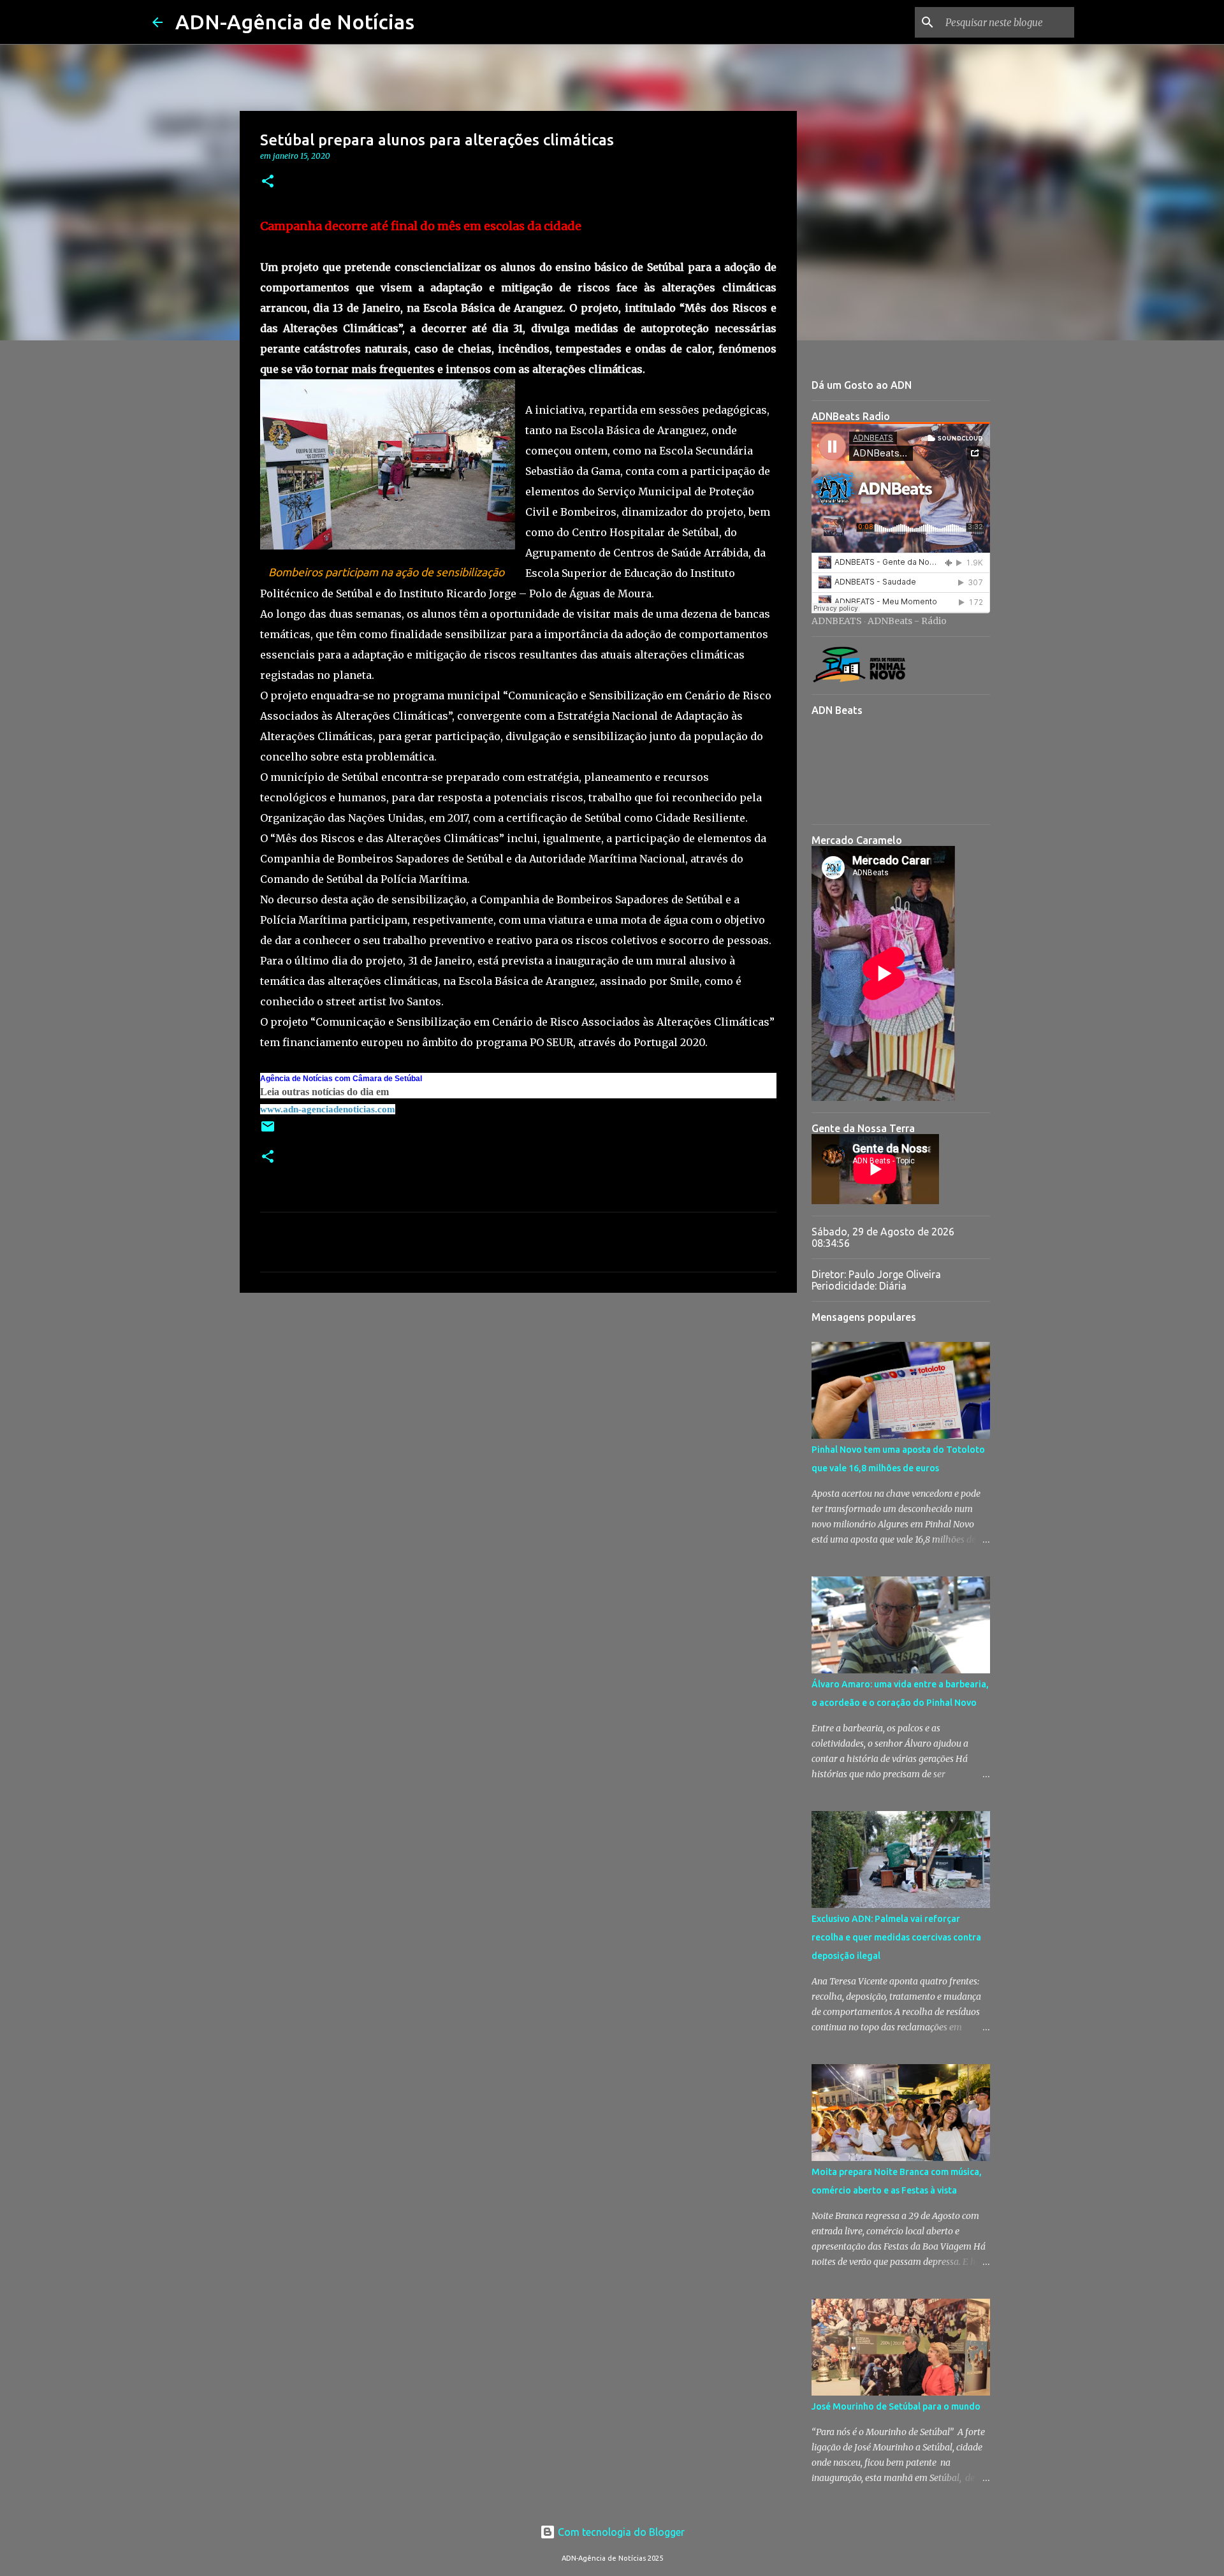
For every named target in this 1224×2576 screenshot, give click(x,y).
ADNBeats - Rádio (907, 621)
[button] (268, 182)
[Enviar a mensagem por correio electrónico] (268, 1131)
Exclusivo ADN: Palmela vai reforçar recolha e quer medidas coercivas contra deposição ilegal (896, 1937)
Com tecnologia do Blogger (620, 2532)
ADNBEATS (837, 621)
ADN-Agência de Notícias (295, 22)
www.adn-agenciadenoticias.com (328, 1109)
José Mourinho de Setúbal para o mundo (896, 2406)
